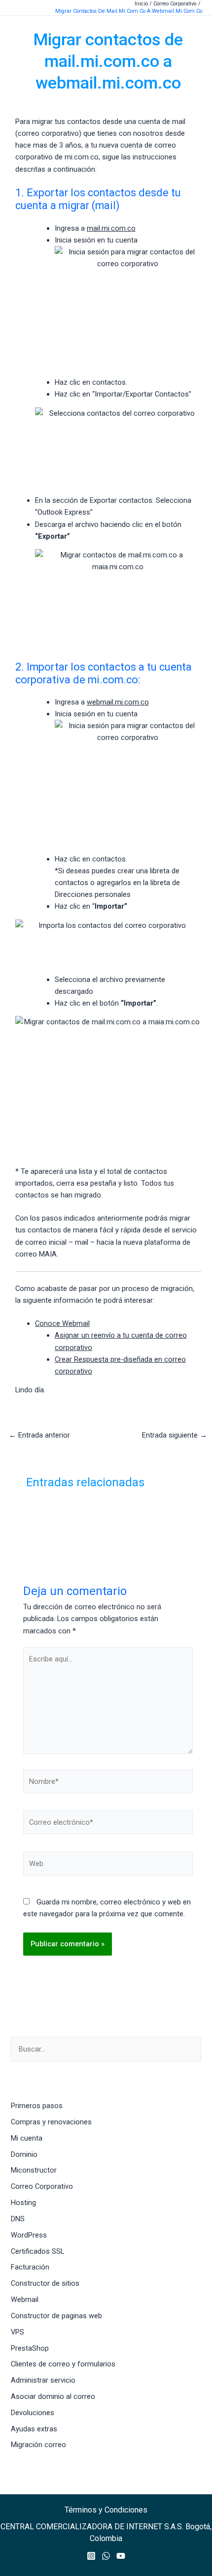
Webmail (25, 2300)
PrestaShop (30, 2348)
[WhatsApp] (106, 2556)
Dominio (24, 2154)
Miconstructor (34, 2170)
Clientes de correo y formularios (63, 2364)
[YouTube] (121, 2556)
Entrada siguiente (175, 1435)
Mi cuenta (27, 2138)
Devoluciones (33, 2413)
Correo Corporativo (42, 2186)
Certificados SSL (37, 2251)
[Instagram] (91, 2556)
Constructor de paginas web (56, 2316)
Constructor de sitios (45, 2283)
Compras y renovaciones (51, 2122)
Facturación (30, 2267)
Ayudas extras (34, 2429)
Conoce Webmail (62, 1323)
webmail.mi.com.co (118, 702)
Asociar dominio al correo (53, 2396)
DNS (18, 2219)
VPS (18, 2332)
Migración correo (38, 2445)
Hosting (23, 2203)
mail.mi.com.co (111, 228)
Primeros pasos (37, 2106)
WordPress (29, 2235)
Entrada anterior (39, 1435)
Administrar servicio (43, 2380)
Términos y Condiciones (106, 2510)
